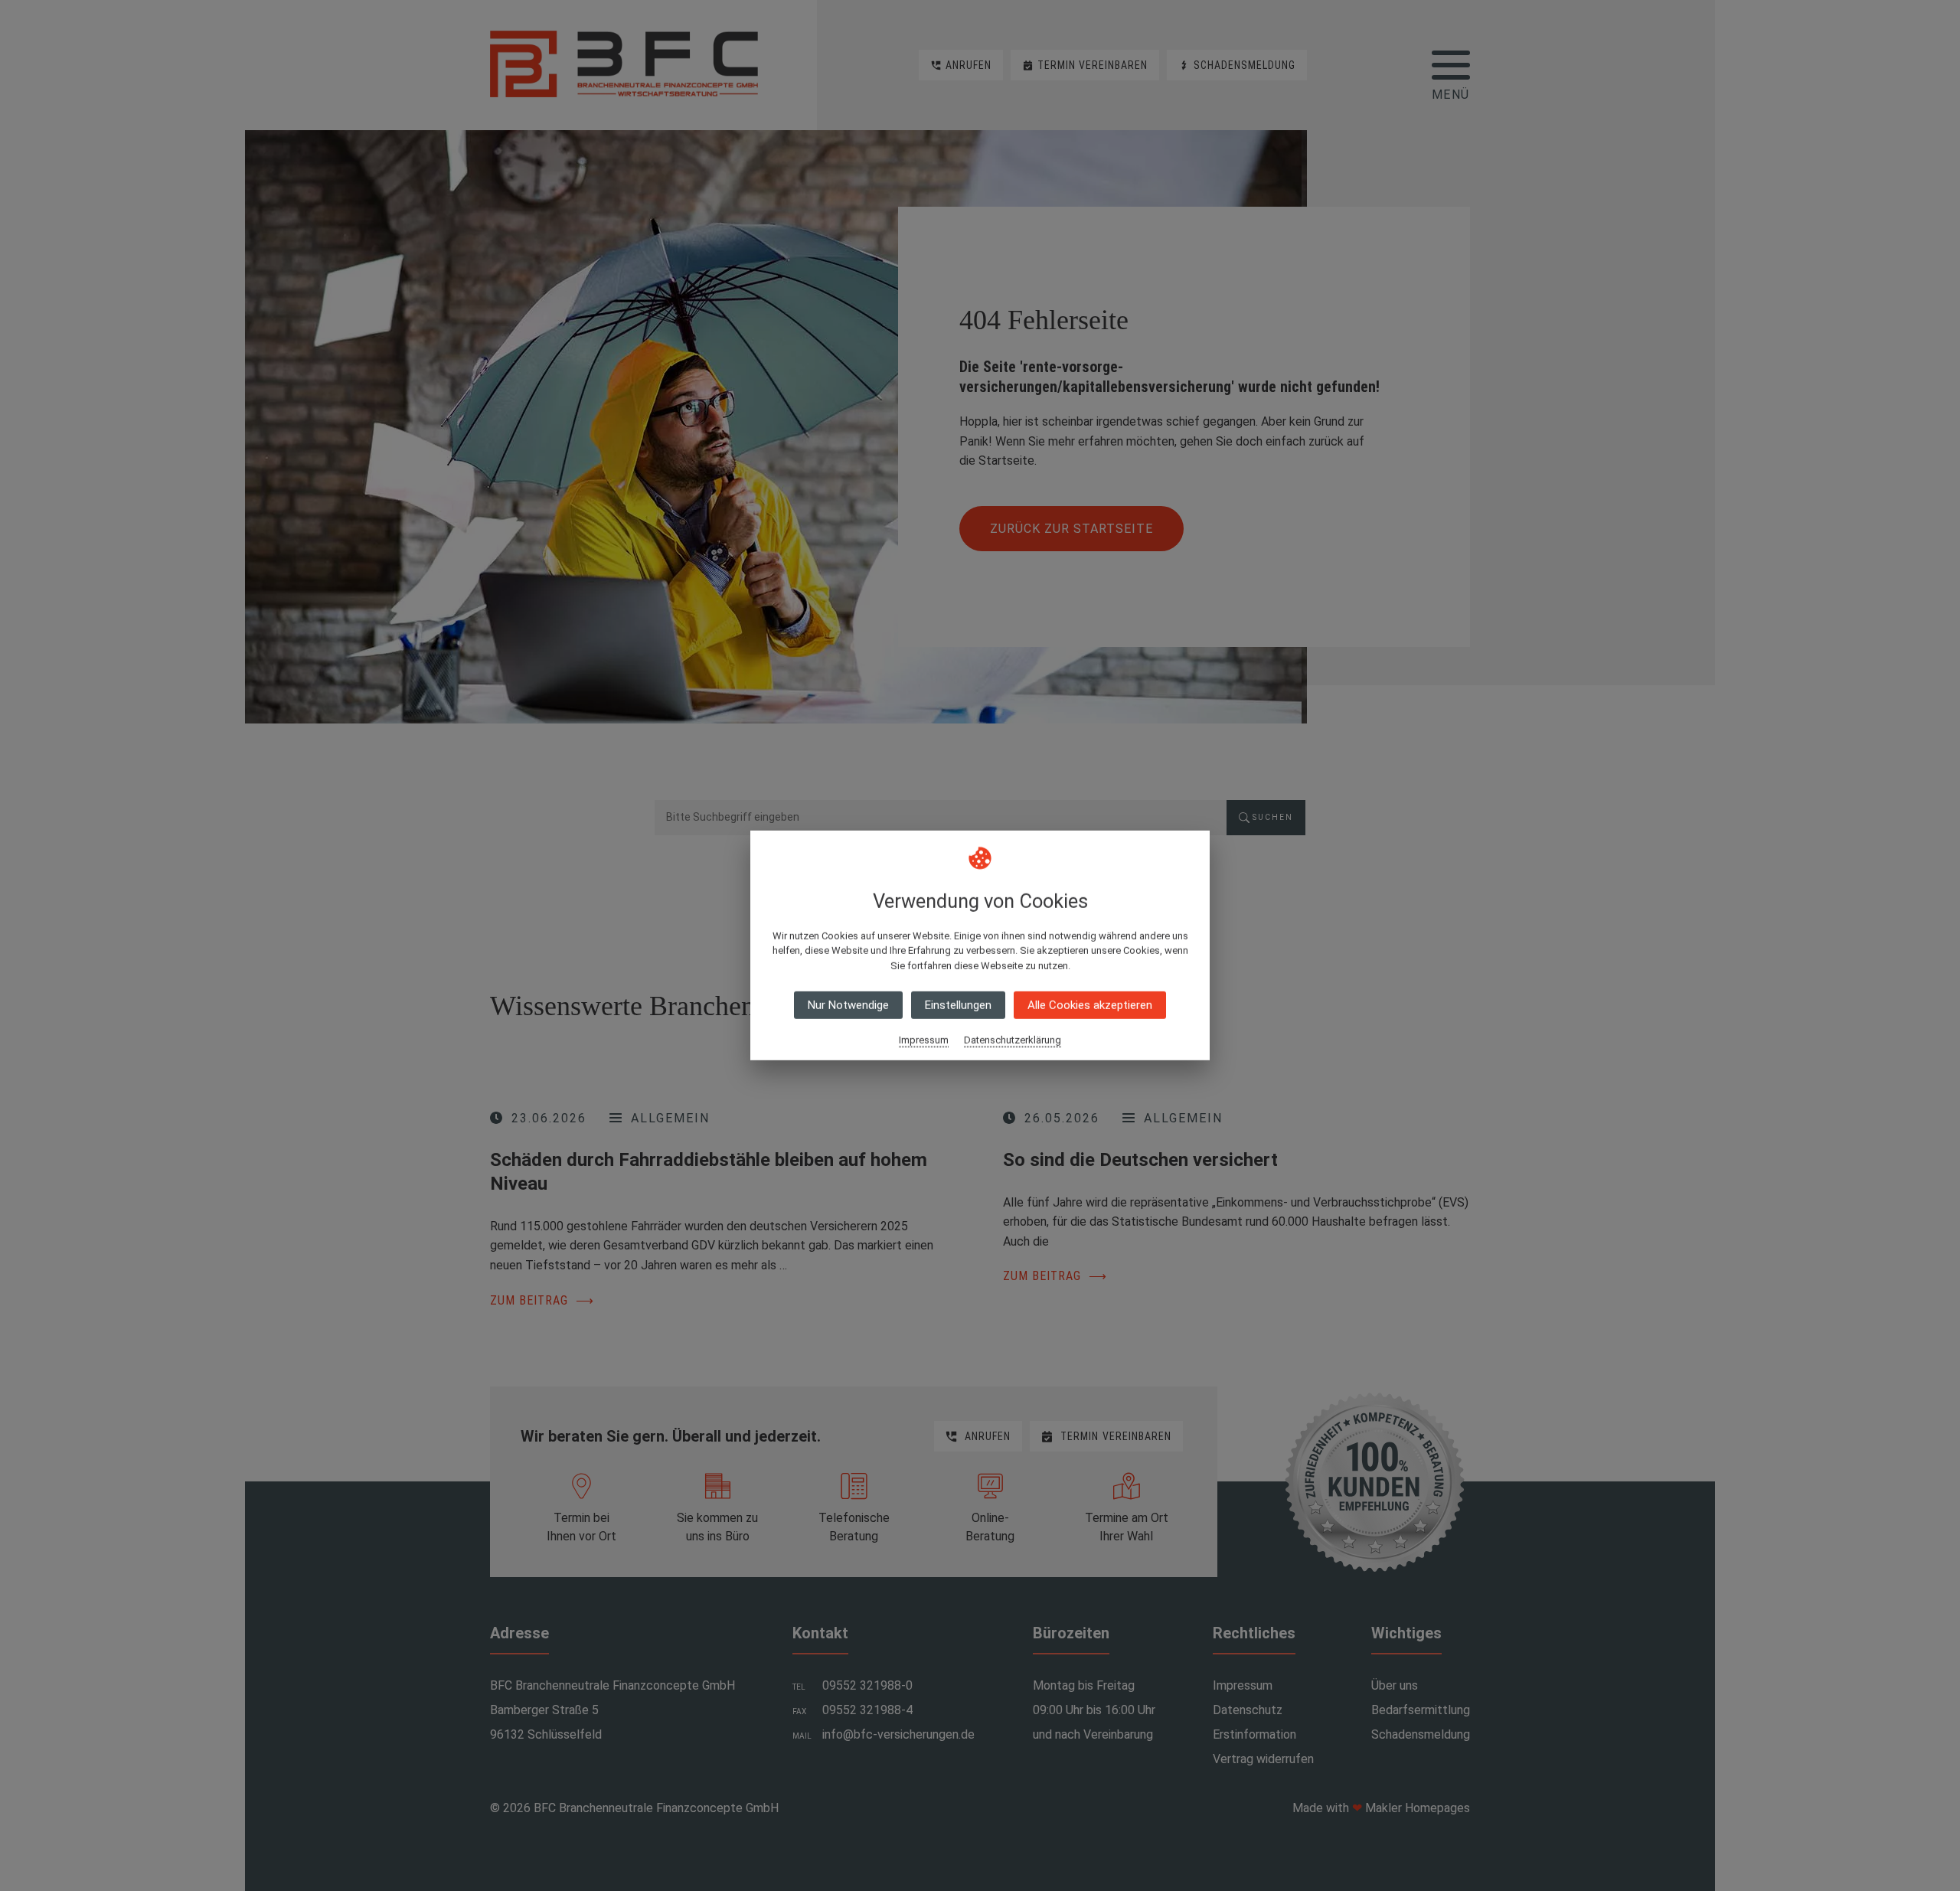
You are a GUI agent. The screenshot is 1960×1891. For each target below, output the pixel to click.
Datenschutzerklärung (1013, 1040)
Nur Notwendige (848, 1005)
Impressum (924, 1040)
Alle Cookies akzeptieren (1090, 1005)
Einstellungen (958, 1005)
